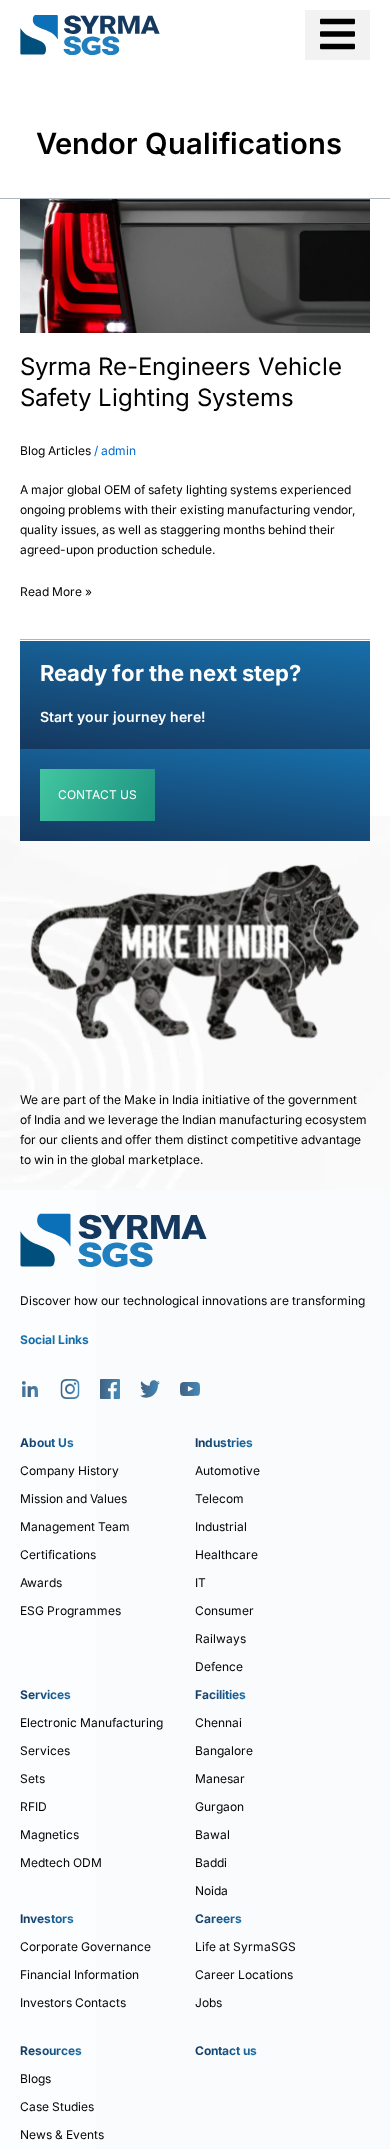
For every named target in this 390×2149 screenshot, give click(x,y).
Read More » (56, 588)
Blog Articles (55, 450)
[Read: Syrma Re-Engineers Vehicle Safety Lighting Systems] (195, 264)
